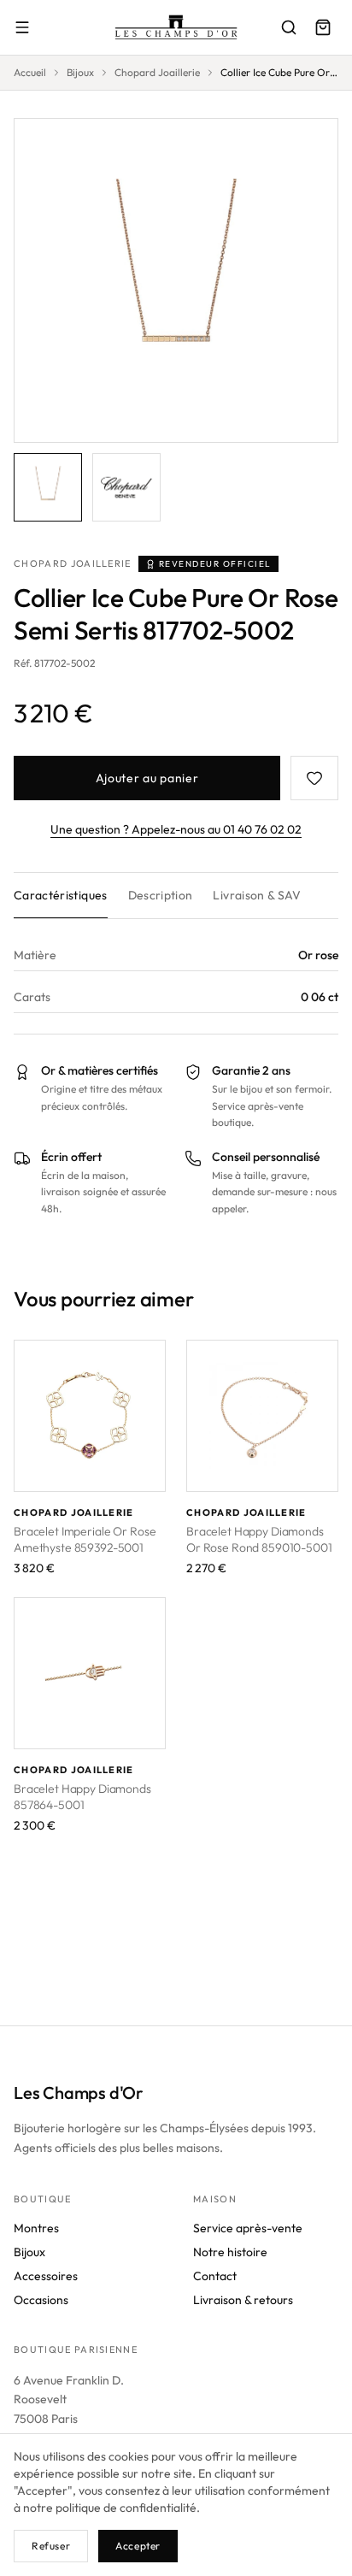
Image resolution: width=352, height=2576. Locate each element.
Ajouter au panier (147, 778)
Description (161, 895)
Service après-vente (248, 2228)
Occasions (41, 2300)
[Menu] (22, 27)
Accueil (30, 72)
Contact (215, 2276)
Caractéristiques (61, 895)
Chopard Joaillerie (157, 72)
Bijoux (80, 72)
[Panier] (323, 27)
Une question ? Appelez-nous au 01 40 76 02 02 (176, 829)
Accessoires (46, 2276)
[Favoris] (314, 778)
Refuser (51, 2546)
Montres (36, 2228)
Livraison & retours (243, 2300)
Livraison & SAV (257, 895)
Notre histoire (230, 2252)
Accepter (138, 2546)
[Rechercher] (289, 27)
